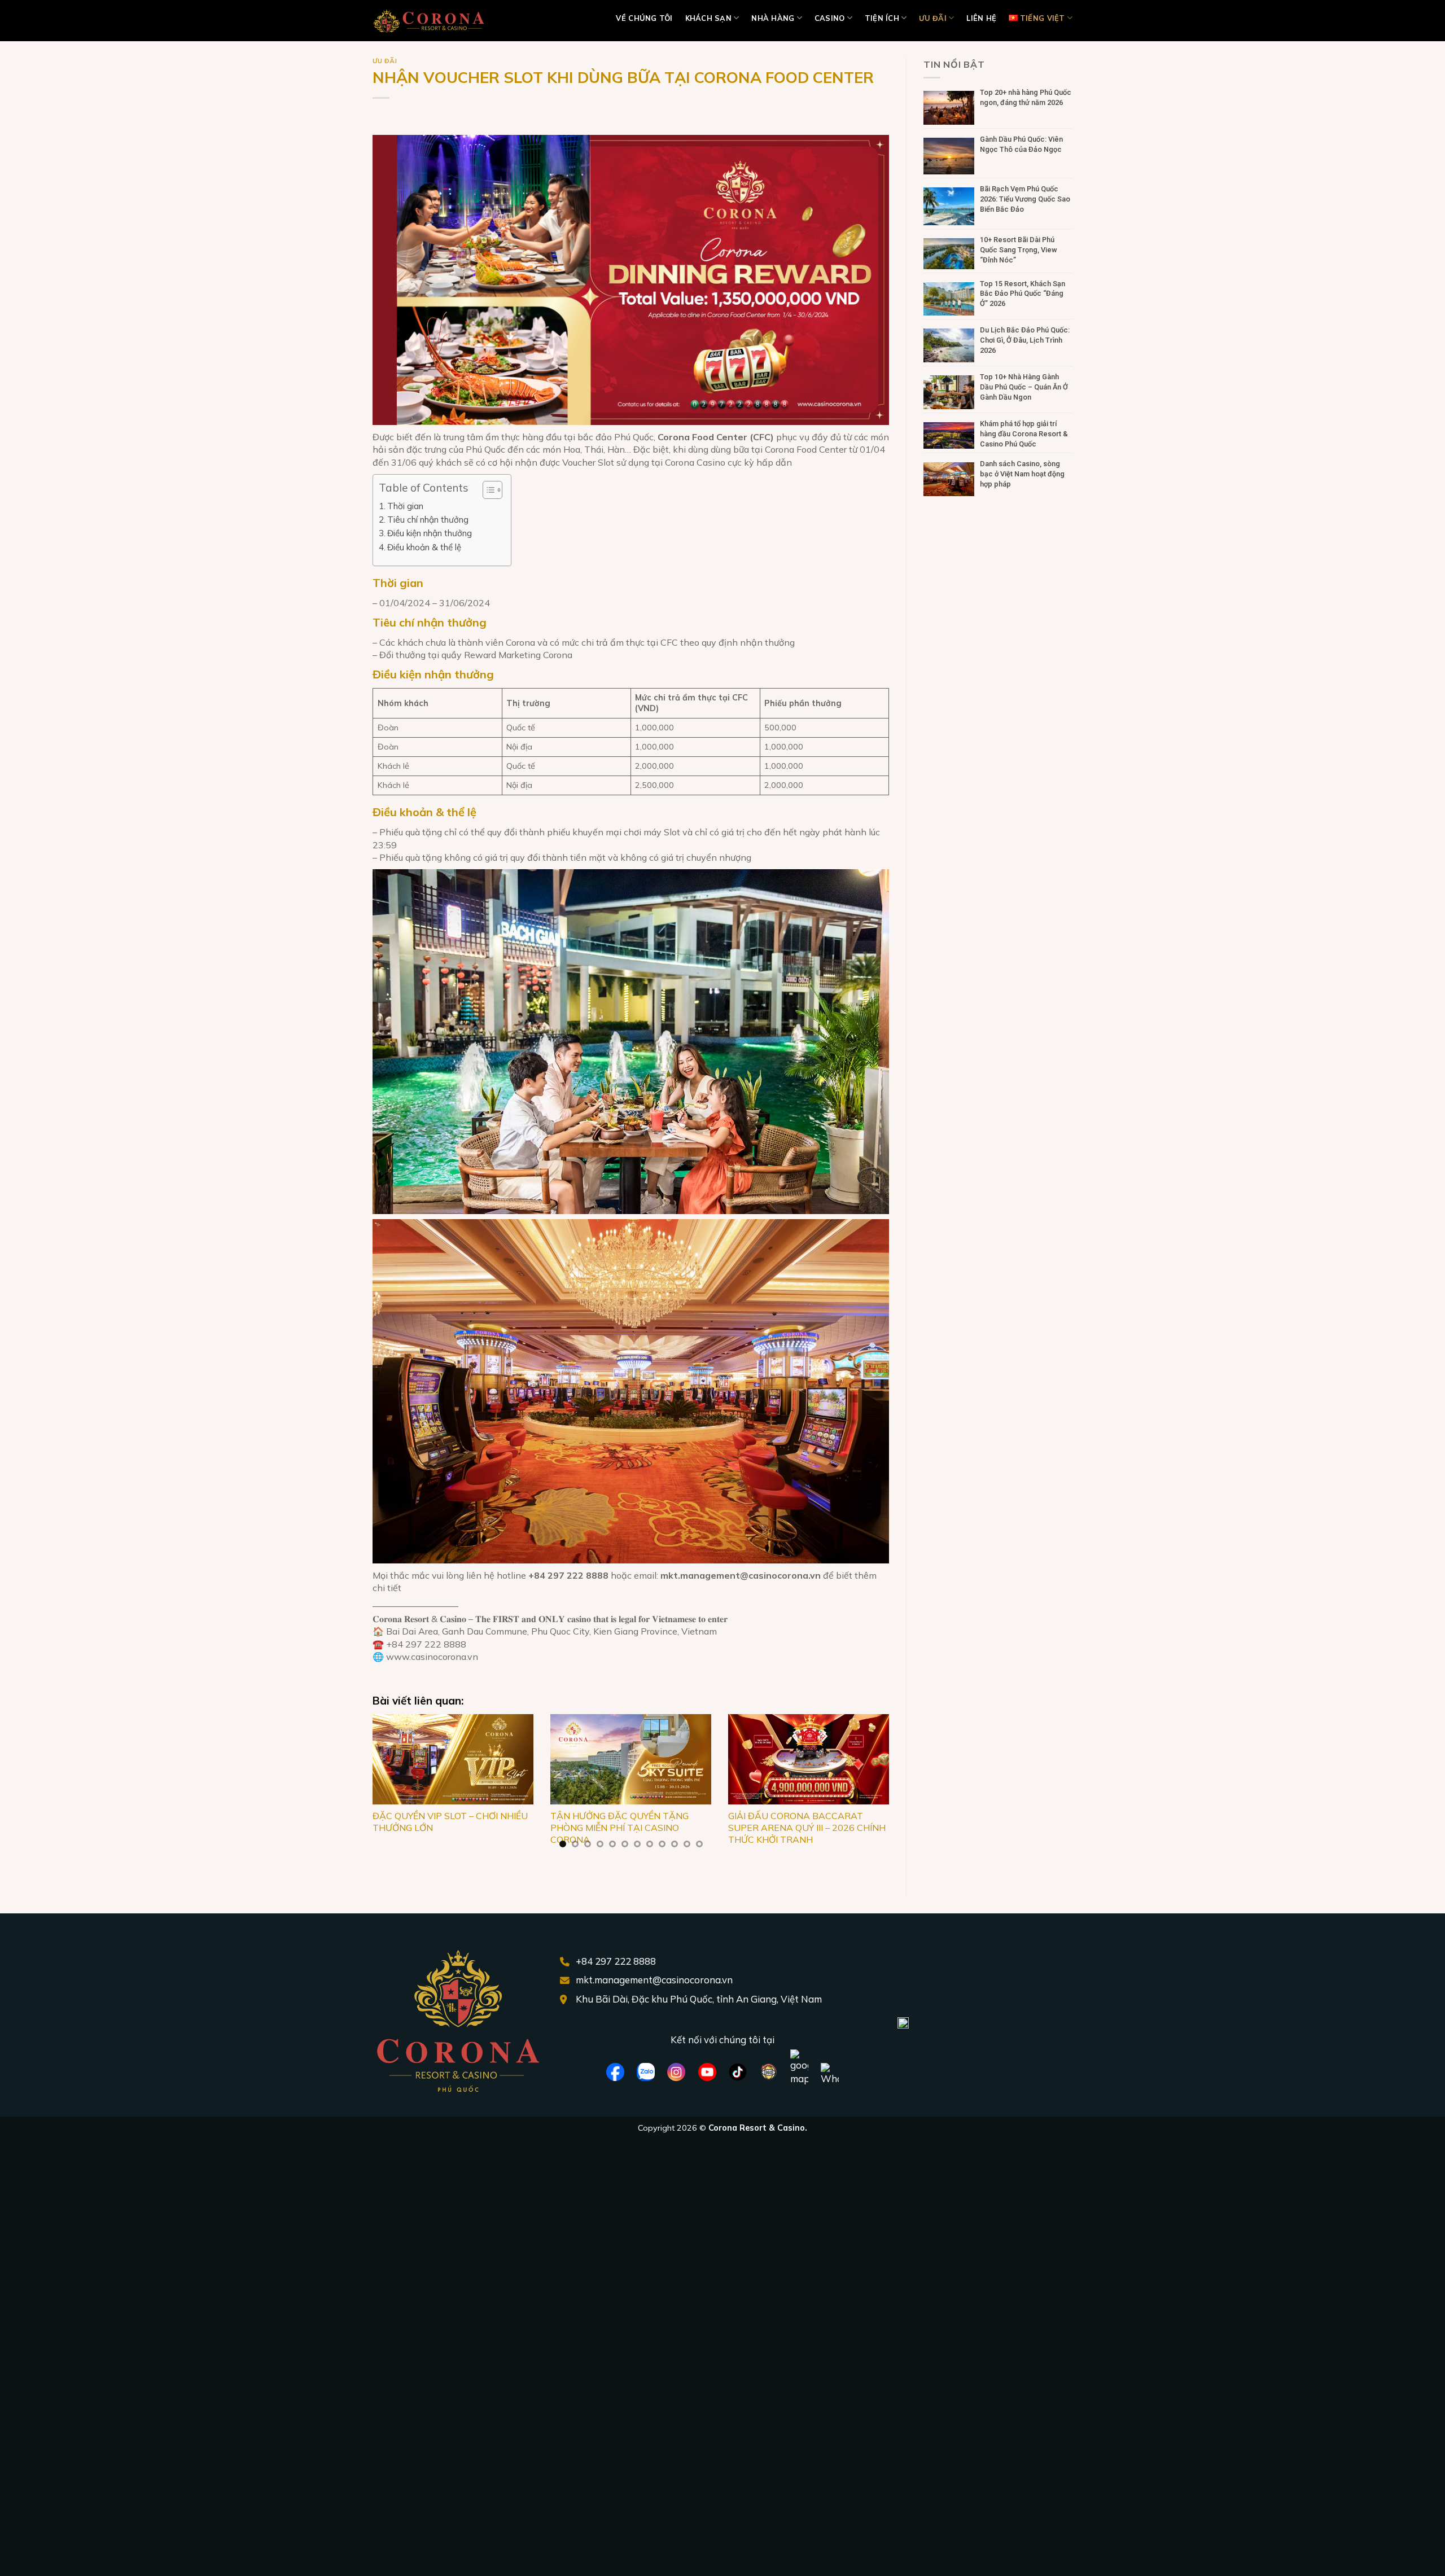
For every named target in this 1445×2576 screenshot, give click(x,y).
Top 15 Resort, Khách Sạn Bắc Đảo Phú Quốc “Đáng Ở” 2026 (1023, 294)
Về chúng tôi (644, 18)
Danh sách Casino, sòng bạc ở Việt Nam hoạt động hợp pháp (1022, 474)
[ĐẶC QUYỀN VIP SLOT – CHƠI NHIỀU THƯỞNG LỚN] (453, 1759)
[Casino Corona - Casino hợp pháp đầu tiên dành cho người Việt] (429, 21)
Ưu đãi (933, 18)
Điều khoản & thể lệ (424, 547)
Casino (830, 18)
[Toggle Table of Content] (487, 490)
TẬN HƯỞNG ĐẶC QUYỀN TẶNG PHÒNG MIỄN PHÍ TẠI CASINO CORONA (619, 1828)
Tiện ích (882, 18)
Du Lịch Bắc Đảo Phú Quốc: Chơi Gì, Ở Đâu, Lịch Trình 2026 (1025, 340)
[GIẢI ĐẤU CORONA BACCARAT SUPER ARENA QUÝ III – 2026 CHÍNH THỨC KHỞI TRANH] (809, 1759)
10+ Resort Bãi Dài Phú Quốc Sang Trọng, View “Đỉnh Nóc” (1019, 250)
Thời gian (405, 506)
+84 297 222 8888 (616, 1961)
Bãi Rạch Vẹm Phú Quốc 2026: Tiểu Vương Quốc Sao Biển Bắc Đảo (1025, 199)
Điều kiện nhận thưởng (430, 533)
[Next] (873, 1788)
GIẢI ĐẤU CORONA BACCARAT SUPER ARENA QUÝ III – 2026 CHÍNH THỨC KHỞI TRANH (807, 1828)
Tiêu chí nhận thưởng (428, 520)
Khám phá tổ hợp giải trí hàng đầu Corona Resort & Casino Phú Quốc (1024, 434)
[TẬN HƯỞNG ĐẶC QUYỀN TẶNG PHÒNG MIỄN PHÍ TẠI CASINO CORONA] (631, 1759)
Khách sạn (708, 18)
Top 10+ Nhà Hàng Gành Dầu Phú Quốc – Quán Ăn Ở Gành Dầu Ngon (1024, 387)
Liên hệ (981, 18)
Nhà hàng (773, 18)
